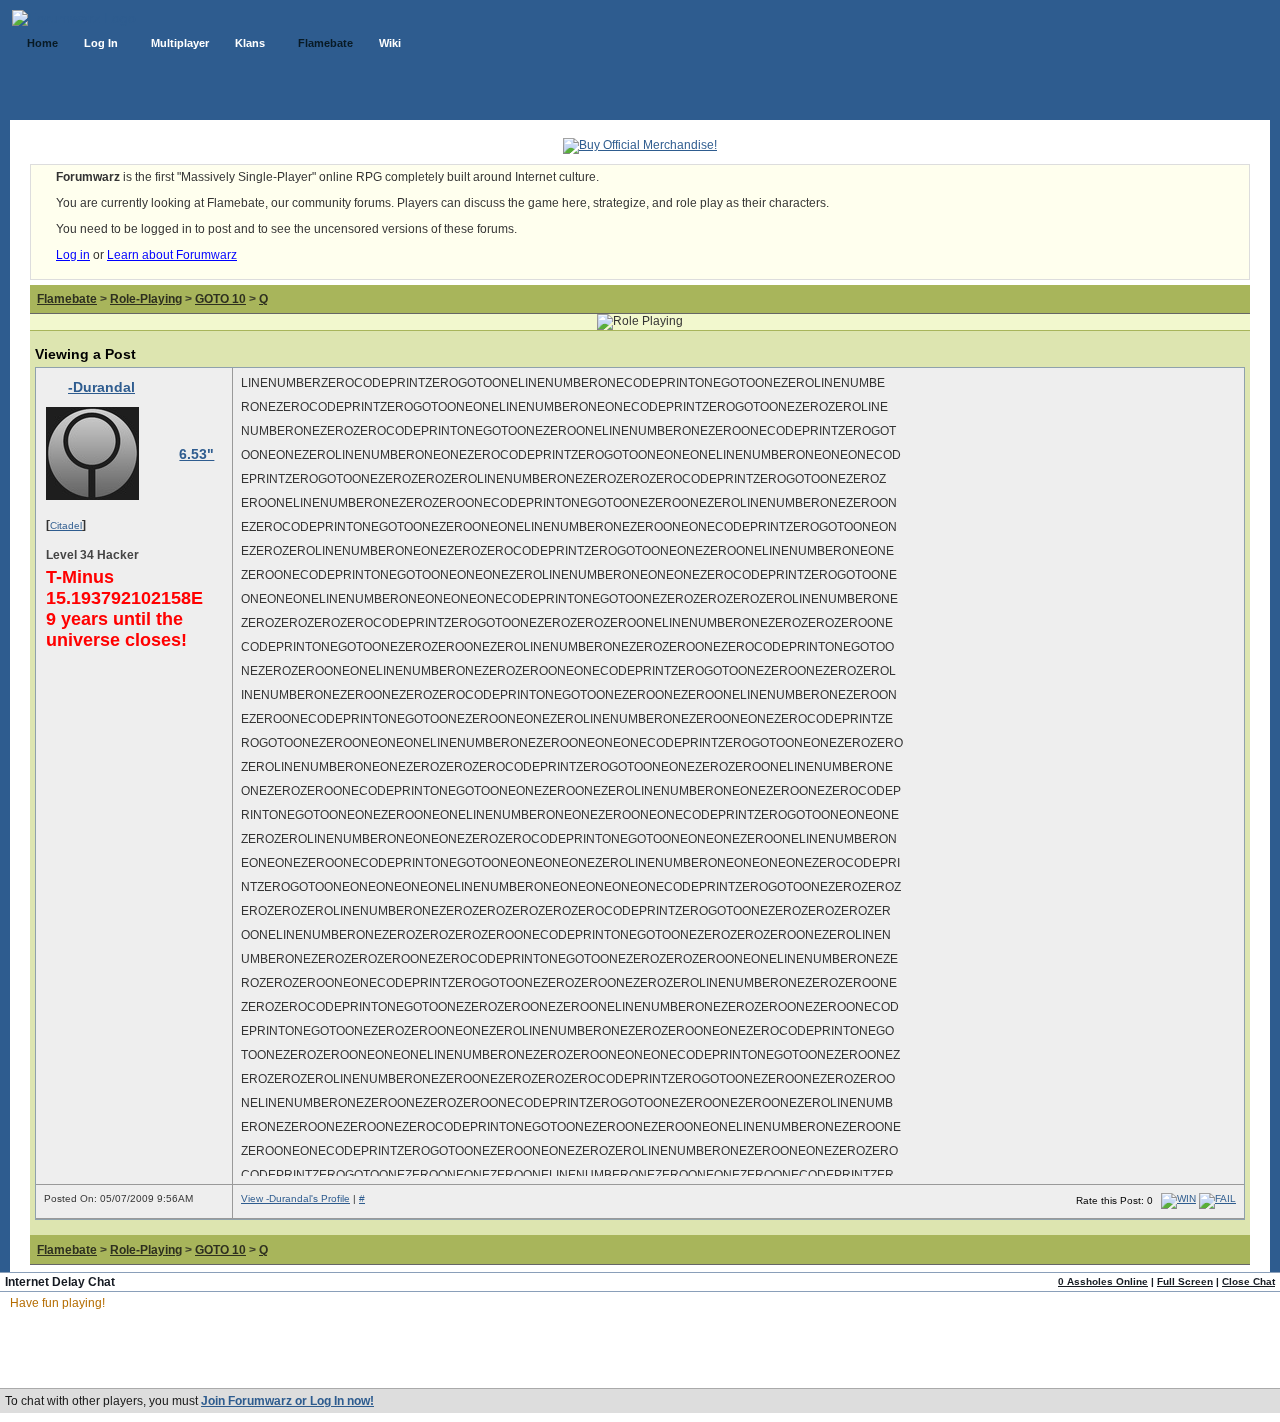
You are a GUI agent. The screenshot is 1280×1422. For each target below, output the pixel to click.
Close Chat (1248, 1281)
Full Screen (1185, 1281)
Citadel (66, 525)
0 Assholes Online (1103, 1281)
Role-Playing (146, 299)
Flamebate (67, 299)
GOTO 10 (220, 299)
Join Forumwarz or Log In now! (287, 1401)
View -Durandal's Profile (295, 1198)
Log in (73, 255)
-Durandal (101, 387)
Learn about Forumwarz (172, 255)
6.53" (196, 454)
